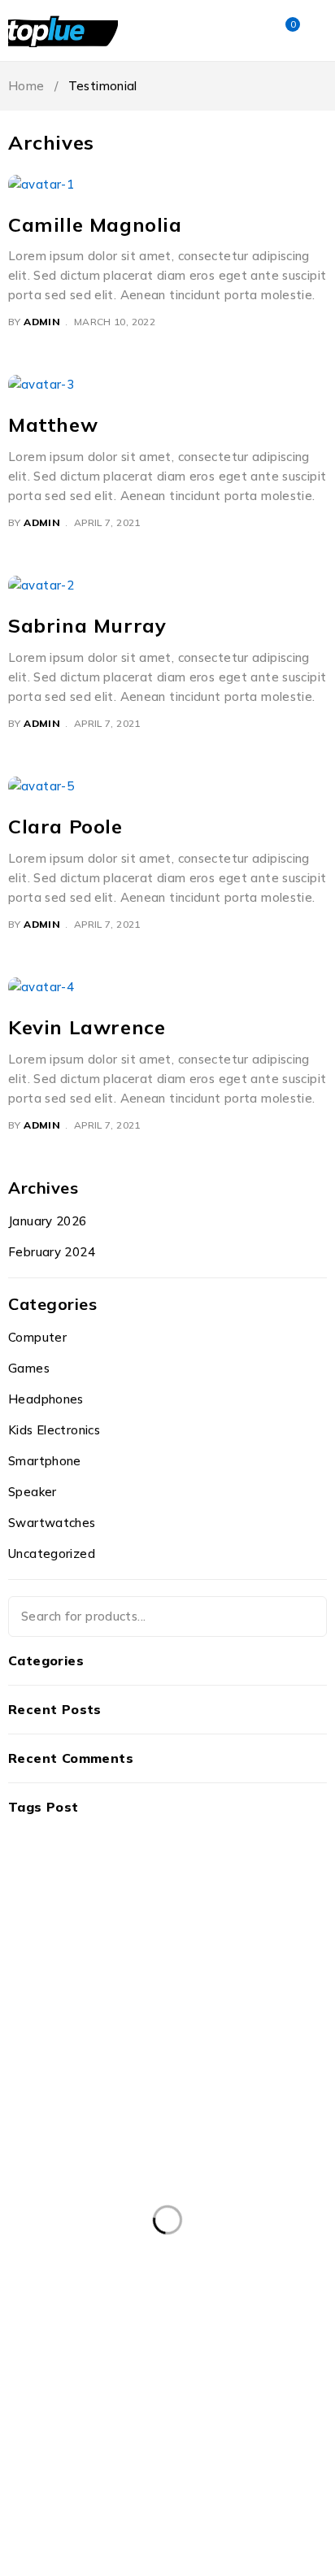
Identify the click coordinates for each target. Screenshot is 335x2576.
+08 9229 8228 (46, 1932)
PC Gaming (141, 2491)
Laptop (164, 2457)
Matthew (53, 424)
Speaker (33, 1492)
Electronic (194, 2391)
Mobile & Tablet (267, 2457)
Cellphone (172, 2357)
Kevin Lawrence (87, 1027)
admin (42, 322)
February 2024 (52, 1252)
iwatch (276, 2424)
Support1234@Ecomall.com (82, 1912)
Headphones (46, 1399)
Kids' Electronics (60, 2457)
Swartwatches (52, 1523)
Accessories (48, 2324)
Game (277, 2391)
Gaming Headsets (65, 2424)
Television (264, 2524)
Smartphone (45, 1461)
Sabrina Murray (87, 625)
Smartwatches (254, 2491)
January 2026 (48, 1221)
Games (29, 1368)
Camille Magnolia (95, 224)
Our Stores (224, 1893)
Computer (37, 1337)
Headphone (186, 2424)
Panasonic (44, 2491)
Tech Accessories (149, 2524)
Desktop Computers (72, 2391)
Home (26, 86)
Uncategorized (52, 1553)
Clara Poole (65, 826)
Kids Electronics (54, 1430)
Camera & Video (61, 2357)
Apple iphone (158, 2324)
